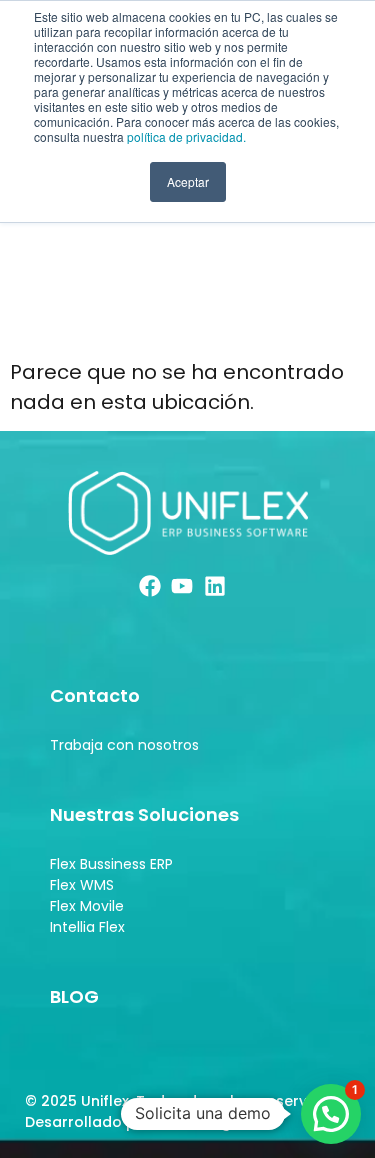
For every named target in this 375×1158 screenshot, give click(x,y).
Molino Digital (207, 1122)
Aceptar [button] (188, 181)
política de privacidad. (186, 136)
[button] (331, 1114)
